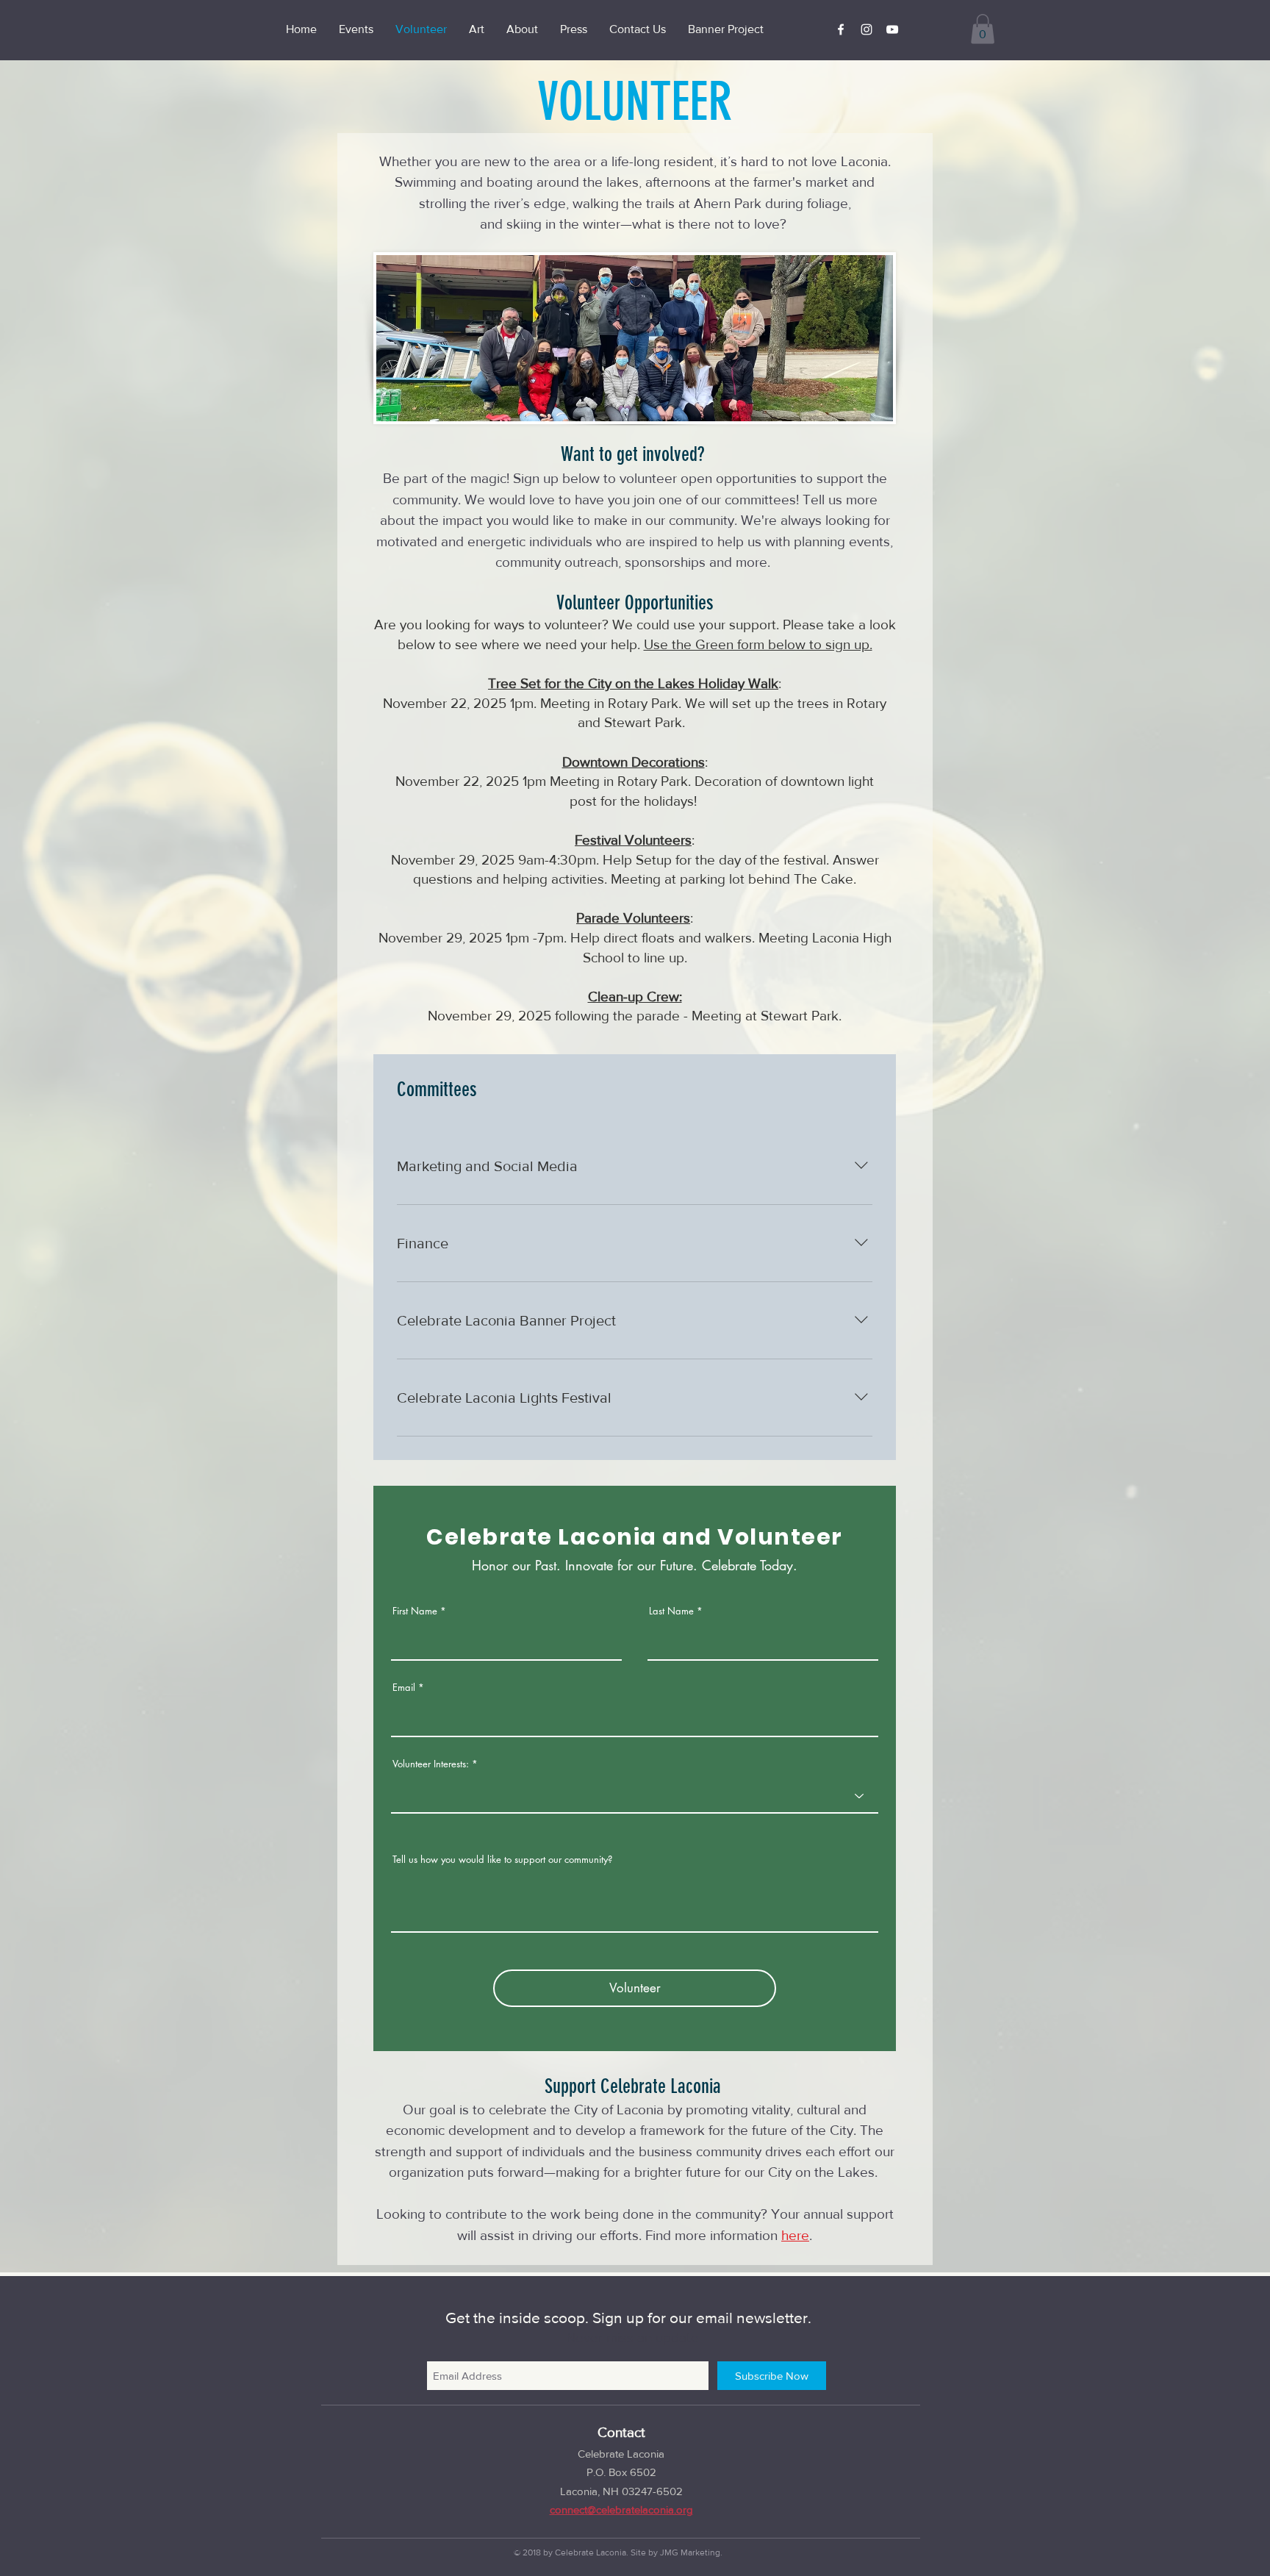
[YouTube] (892, 29)
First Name (415, 1611)
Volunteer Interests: (431, 1764)
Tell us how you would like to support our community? (502, 1860)
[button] (983, 29)
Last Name (671, 1611)
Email (404, 1688)
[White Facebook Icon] (841, 29)
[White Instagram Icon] (867, 29)
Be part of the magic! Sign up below (493, 478)
